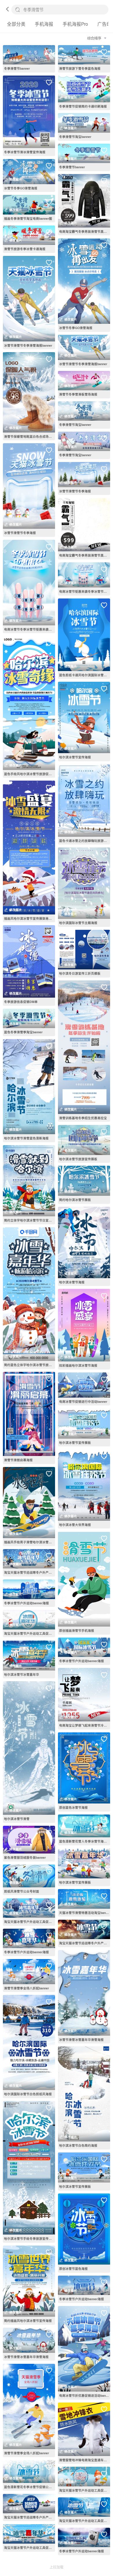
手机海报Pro (75, 24)
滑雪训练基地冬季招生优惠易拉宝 (83, 1118)
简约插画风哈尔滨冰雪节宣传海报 (28, 2321)
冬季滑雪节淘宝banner (75, 137)
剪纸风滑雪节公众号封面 (22, 1891)
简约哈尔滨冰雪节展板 (75, 1200)
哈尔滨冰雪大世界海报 (75, 1525)
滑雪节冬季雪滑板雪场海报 (78, 394)
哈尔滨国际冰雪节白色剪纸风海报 (28, 2094)
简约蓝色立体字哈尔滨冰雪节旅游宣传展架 (30, 1365)
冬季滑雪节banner (17, 68)
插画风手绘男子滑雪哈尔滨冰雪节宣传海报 (30, 1542)
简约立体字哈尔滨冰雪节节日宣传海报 (30, 1220)
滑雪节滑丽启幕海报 (18, 1460)
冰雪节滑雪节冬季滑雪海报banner (28, 345)
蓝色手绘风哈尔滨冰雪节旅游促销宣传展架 (30, 774)
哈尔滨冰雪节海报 (72, 1282)
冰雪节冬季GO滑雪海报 (21, 188)
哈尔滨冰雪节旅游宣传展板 (78, 1159)
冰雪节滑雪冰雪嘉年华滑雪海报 (26, 2357)
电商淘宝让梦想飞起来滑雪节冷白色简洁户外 (85, 1725)
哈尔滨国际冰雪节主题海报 (78, 923)
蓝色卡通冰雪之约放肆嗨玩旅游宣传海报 (85, 841)
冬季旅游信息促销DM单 (21, 1002)
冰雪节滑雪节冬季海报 (20, 533)
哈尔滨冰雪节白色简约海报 (78, 2145)
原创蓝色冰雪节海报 (73, 1807)
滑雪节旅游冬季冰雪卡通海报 (25, 249)
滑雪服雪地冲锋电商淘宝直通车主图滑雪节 (85, 2460)
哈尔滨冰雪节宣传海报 (75, 757)
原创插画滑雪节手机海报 (77, 1630)
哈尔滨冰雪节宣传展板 (75, 1443)
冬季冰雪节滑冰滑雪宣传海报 (25, 152)
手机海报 (44, 24)
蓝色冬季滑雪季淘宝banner (23, 1032)
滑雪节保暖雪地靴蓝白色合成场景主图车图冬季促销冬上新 (30, 436)
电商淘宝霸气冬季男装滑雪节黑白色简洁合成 (85, 231)
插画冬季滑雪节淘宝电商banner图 (28, 218)
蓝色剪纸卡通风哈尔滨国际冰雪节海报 (85, 675)
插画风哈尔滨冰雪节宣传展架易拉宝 (30, 918)
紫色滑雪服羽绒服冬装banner (25, 1857)
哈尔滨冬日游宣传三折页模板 (80, 973)
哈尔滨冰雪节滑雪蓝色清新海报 (26, 1138)
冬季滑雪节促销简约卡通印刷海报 (83, 106)
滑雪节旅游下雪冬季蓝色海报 (80, 68)
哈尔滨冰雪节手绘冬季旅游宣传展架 (30, 2238)
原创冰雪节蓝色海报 (73, 2269)
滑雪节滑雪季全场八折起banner (27, 1988)
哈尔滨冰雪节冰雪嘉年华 (22, 1674)
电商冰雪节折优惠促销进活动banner (85, 2395)
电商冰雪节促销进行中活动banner (83, 1401)
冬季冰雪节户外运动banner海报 (27, 1603)
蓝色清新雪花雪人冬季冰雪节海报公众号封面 (85, 1841)
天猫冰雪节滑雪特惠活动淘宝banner (85, 1913)
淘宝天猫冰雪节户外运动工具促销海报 (30, 1633)
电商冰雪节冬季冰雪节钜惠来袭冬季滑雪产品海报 (30, 629)
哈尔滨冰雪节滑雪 (17, 1819)
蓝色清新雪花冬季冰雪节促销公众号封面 (30, 2487)
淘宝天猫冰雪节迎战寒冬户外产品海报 (30, 1572)
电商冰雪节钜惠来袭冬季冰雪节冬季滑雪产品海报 (85, 591)
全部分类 (16, 24)
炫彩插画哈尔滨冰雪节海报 (78, 1365)
